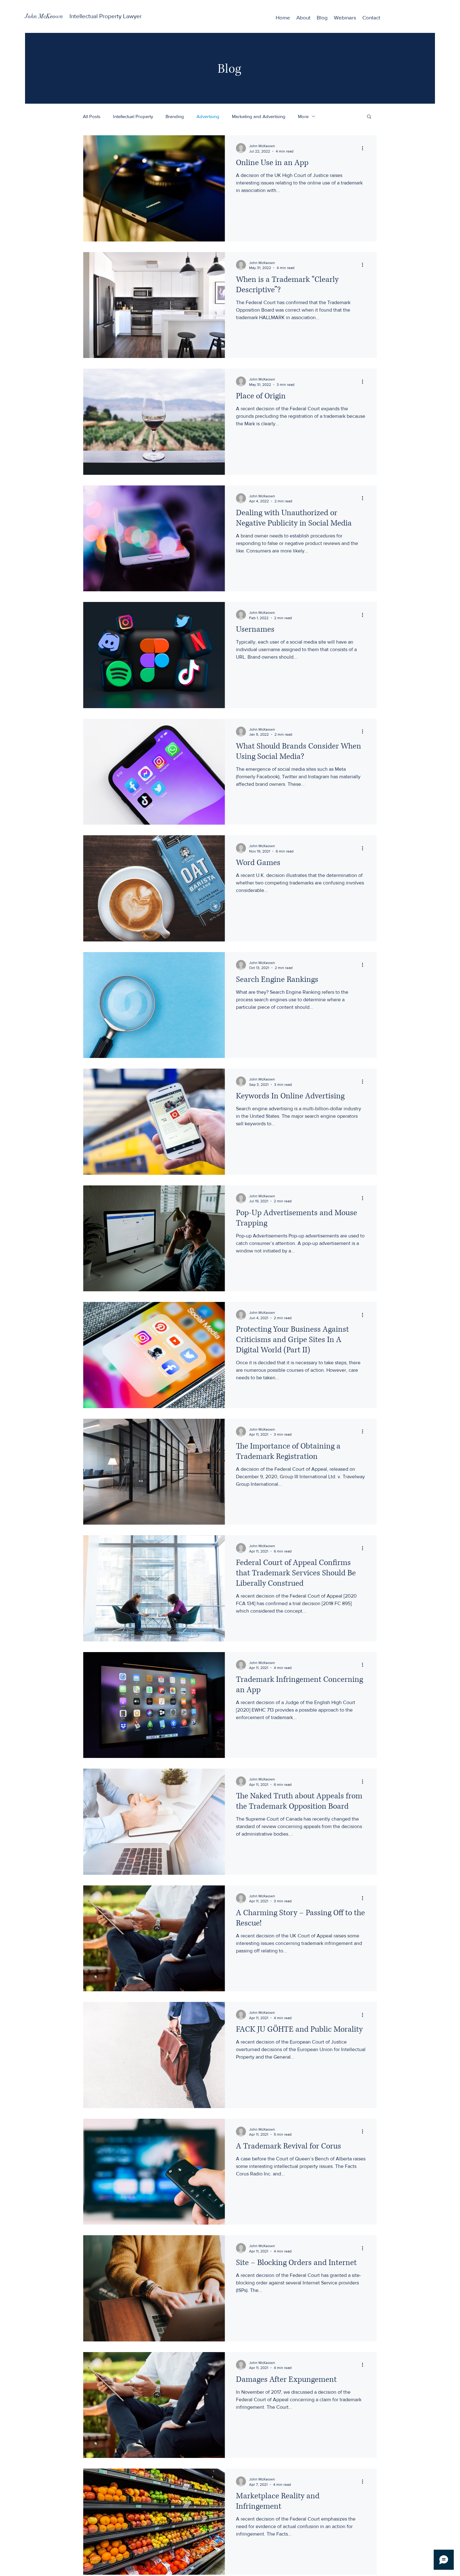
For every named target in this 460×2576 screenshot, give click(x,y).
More (303, 116)
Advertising (208, 116)
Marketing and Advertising (259, 116)
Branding (175, 116)
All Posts (92, 116)
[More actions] (365, 148)
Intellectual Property (133, 116)
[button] (369, 117)
